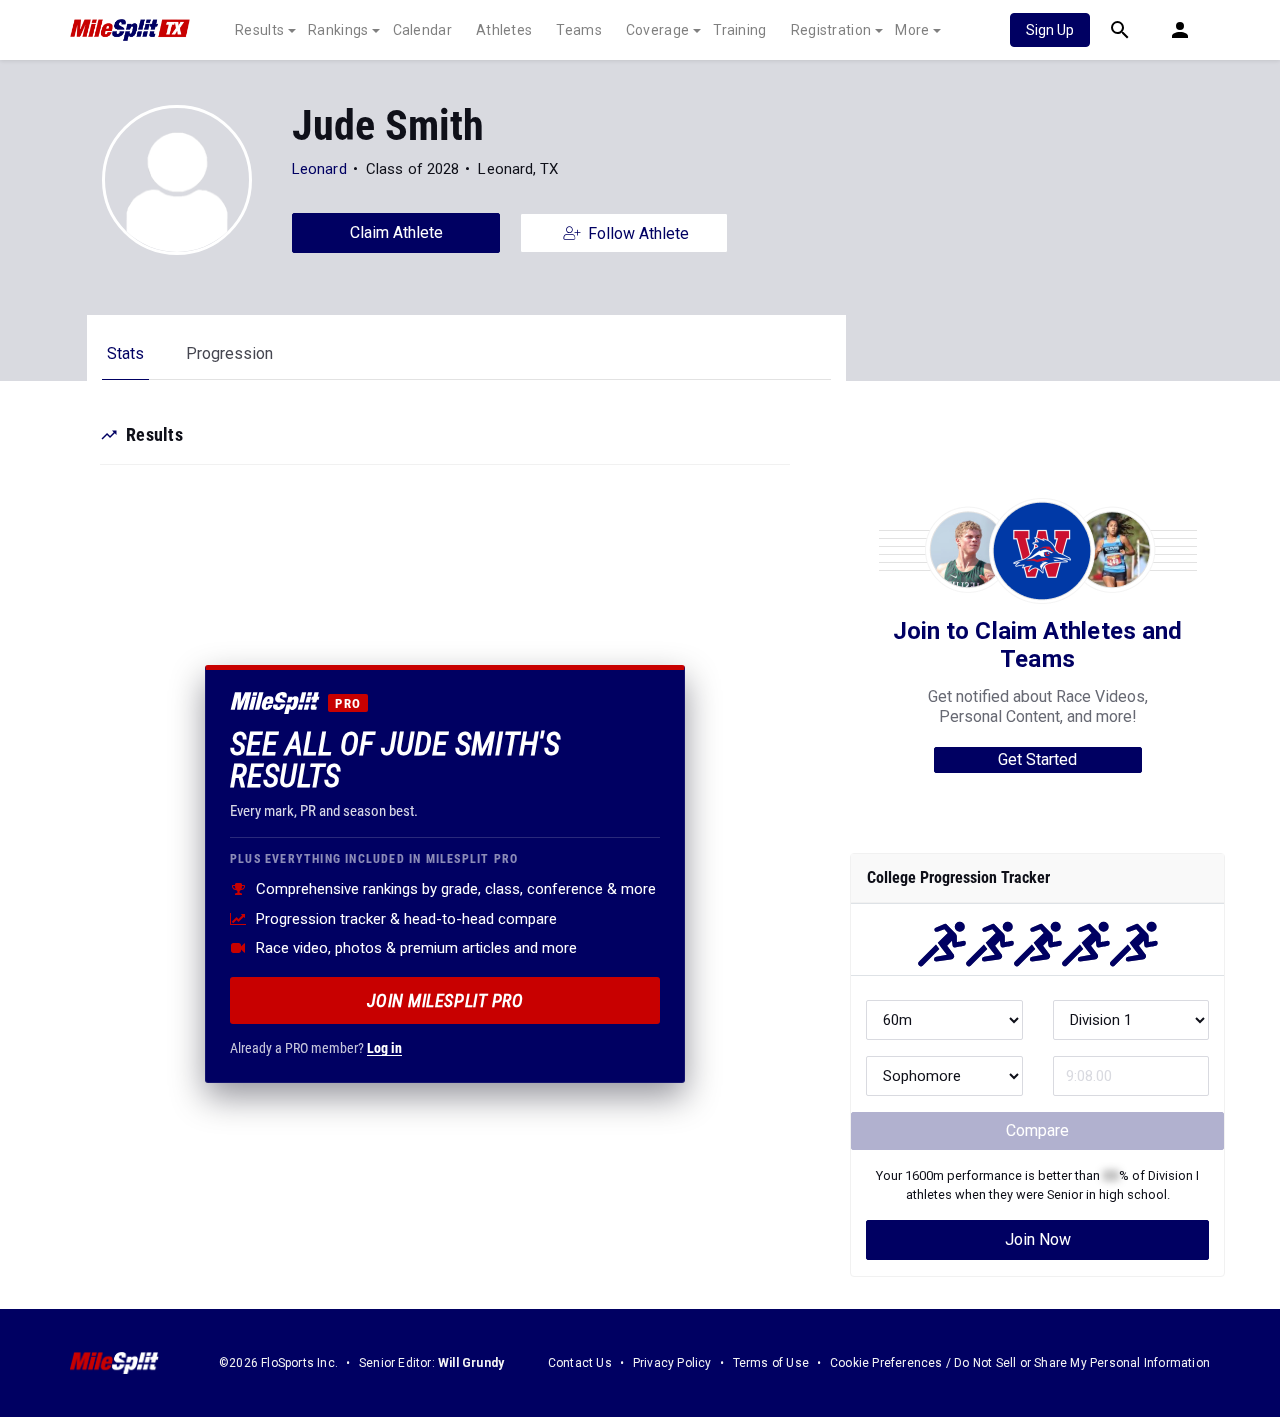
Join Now (1038, 1239)
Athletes (504, 30)
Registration (831, 30)
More (912, 30)
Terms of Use (771, 1363)
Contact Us (580, 1363)
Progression (229, 353)
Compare (1037, 1130)
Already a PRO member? (316, 1048)
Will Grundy (471, 1363)
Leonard (319, 169)
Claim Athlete (396, 232)
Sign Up (1050, 30)
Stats (125, 353)
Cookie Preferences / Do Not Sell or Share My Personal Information (1020, 1363)
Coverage (657, 30)
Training (739, 30)
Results (259, 30)
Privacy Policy (672, 1363)
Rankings (338, 30)
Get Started (1037, 759)
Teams (579, 30)
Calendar (422, 30)
